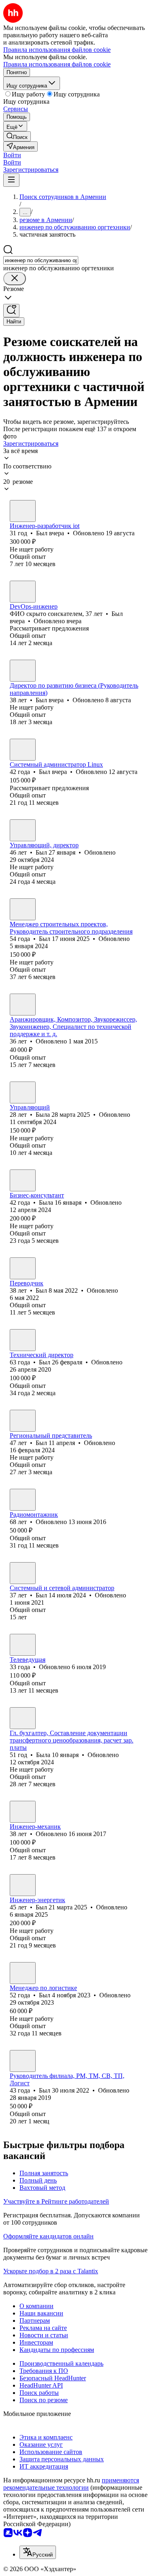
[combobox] (41, 260)
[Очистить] (15, 279)
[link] (17, 136)
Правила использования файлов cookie (57, 64)
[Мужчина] (23, 511)
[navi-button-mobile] (11, 180)
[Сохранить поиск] (11, 311)
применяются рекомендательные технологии (71, 2484)
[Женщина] (23, 1092)
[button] (12, 155)
